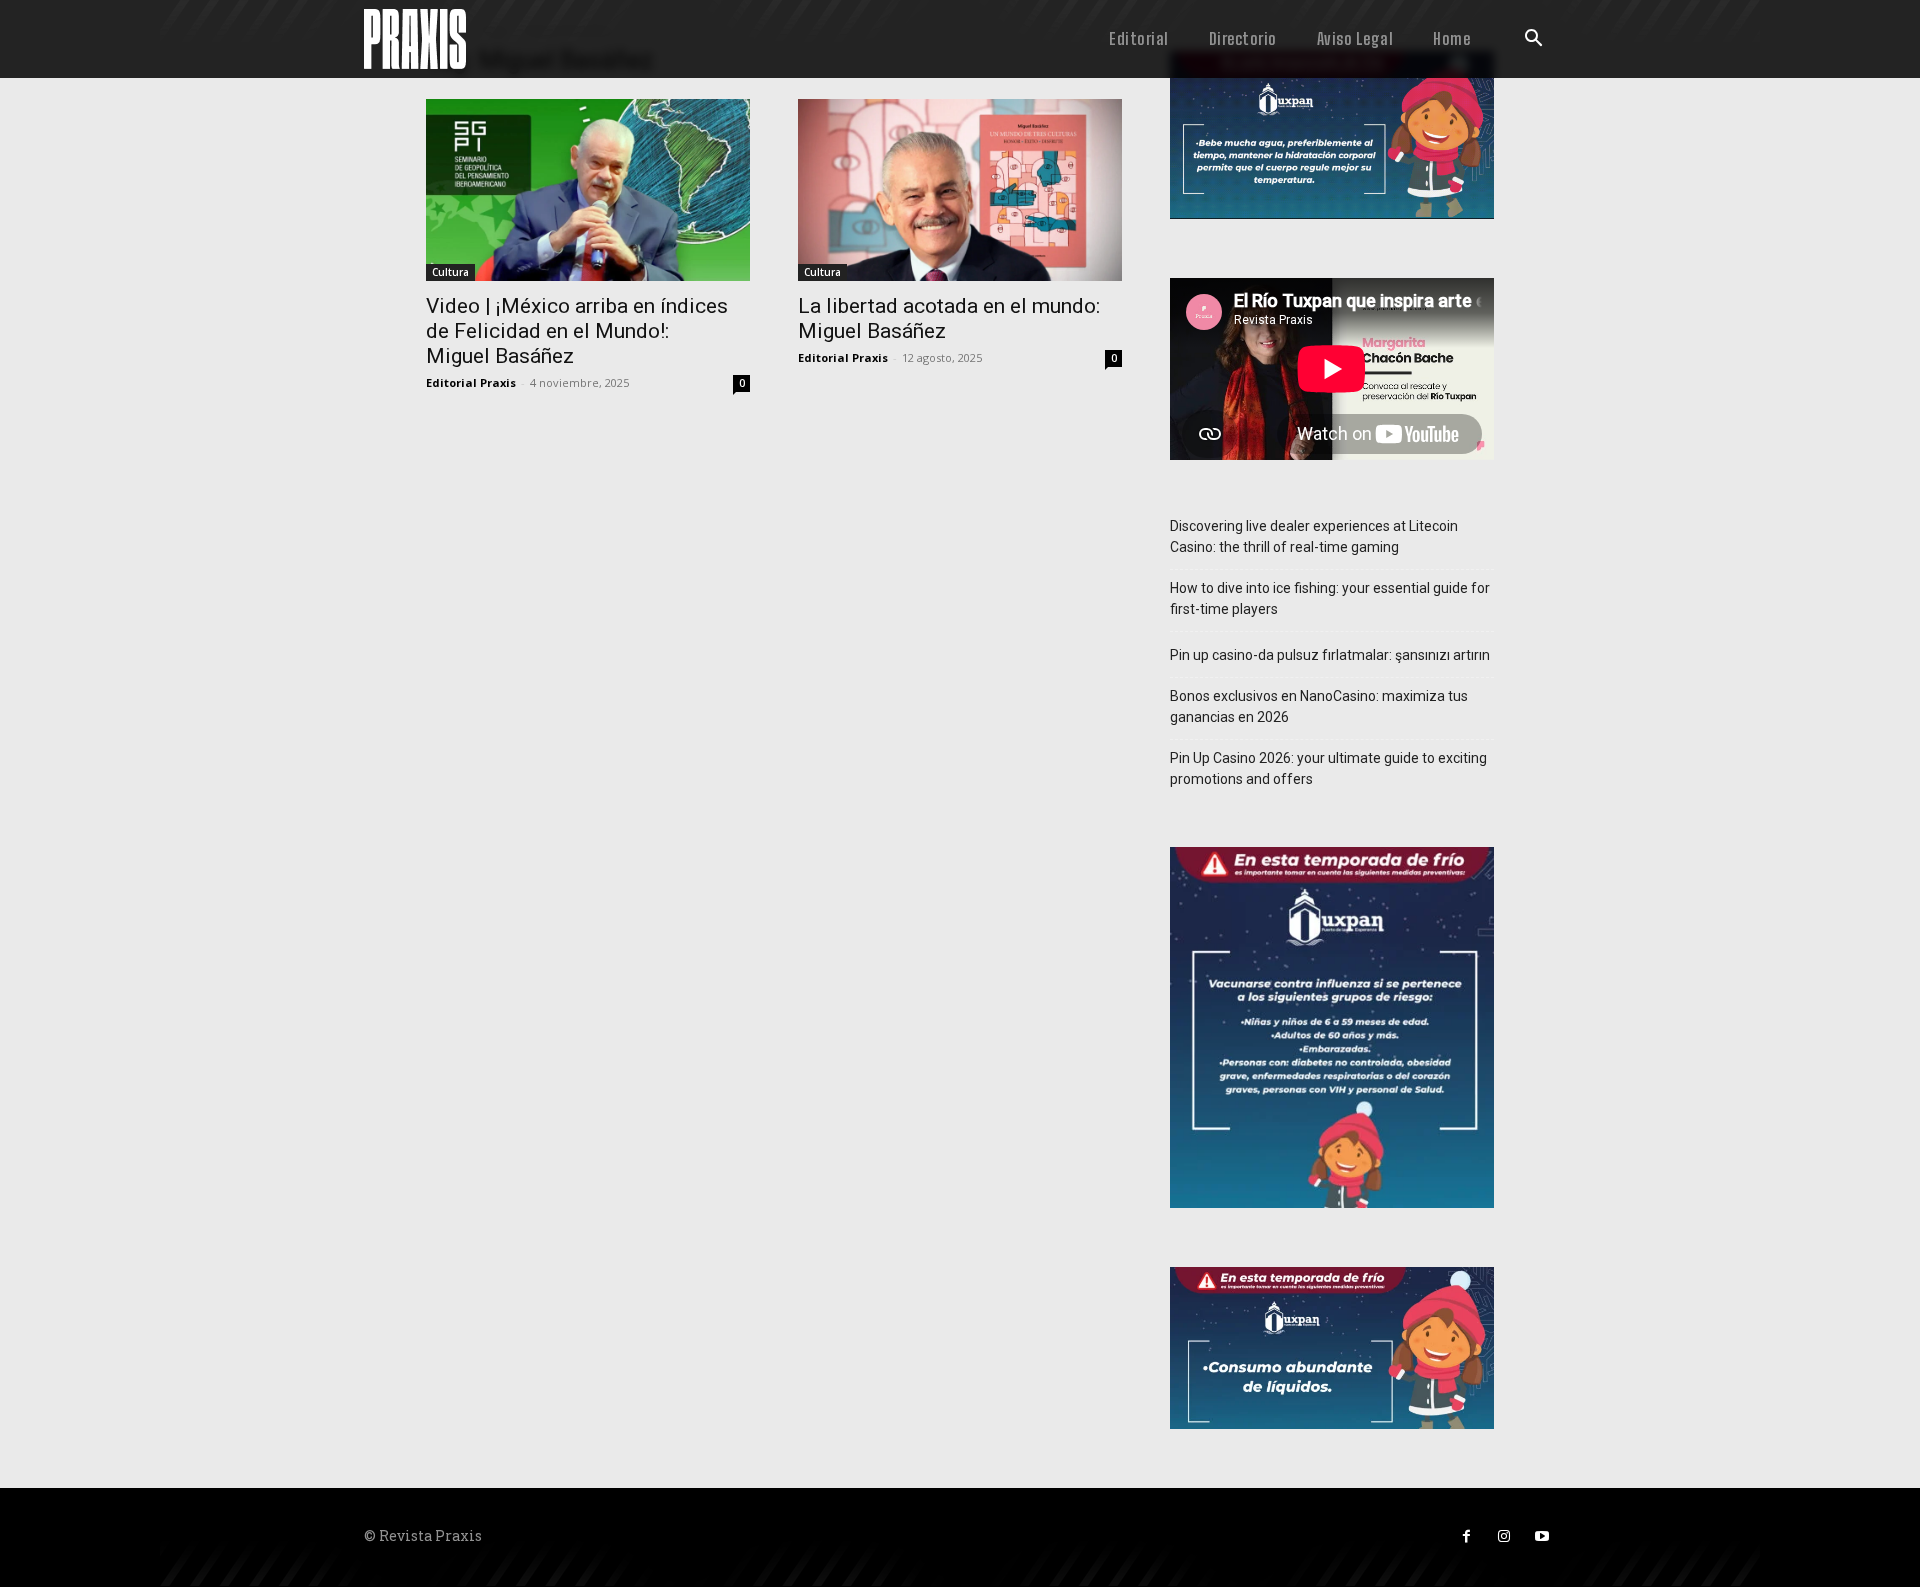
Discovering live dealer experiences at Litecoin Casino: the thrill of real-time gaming (1314, 536)
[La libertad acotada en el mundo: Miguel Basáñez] (960, 190)
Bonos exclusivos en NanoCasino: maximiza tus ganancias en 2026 (1319, 706)
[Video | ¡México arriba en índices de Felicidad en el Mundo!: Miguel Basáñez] (588, 190)
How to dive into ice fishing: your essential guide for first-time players (1330, 598)
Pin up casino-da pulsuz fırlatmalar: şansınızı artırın (1330, 655)
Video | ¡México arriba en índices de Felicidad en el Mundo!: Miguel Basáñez (577, 331)
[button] (1533, 40)
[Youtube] (1542, 1537)
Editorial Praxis (471, 382)
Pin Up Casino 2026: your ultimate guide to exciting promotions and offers (1328, 768)
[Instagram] (1504, 1537)
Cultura (450, 272)
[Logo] (415, 39)
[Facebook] (1466, 1537)
